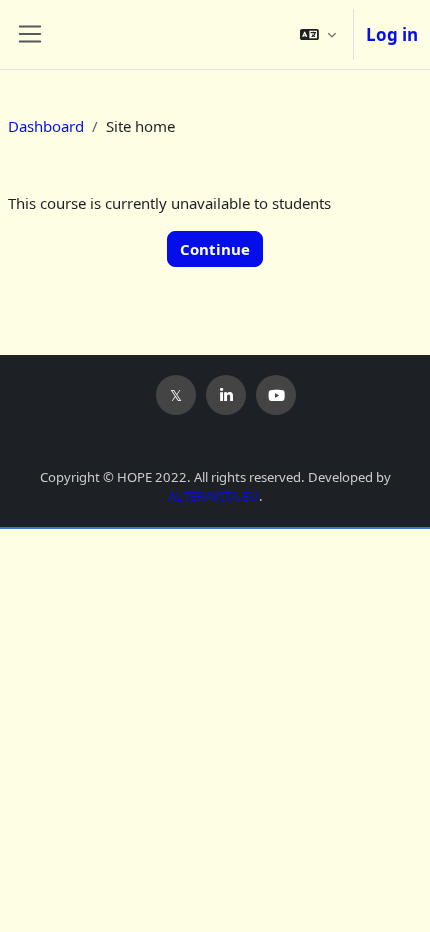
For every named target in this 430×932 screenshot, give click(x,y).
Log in (392, 34)
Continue (215, 249)
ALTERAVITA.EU (213, 496)
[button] (318, 34)
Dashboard (46, 126)
